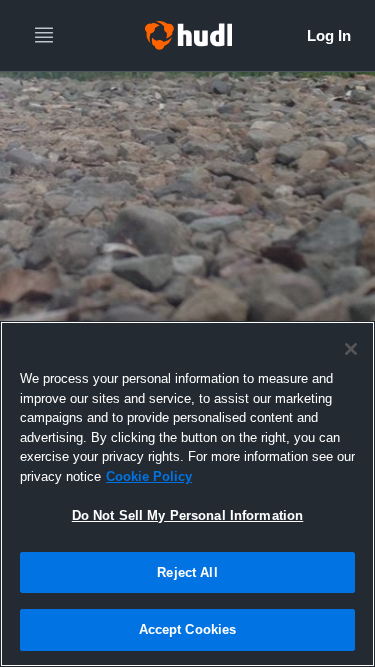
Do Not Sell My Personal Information (188, 515)
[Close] (351, 349)
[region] (187, 494)
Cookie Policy (149, 476)
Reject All (187, 572)
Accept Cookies (188, 629)
